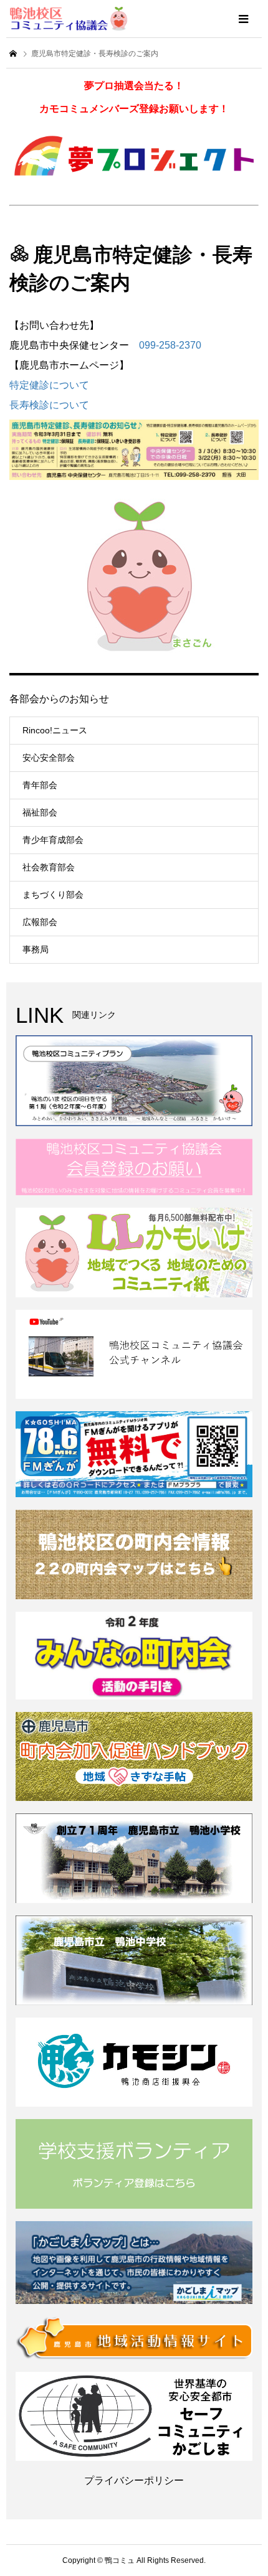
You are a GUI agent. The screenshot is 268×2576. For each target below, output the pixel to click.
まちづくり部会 (53, 895)
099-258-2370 (170, 345)
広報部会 (40, 922)
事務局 (36, 949)
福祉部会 (40, 812)
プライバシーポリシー (134, 2480)
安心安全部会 (49, 758)
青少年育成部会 (53, 840)
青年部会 (40, 785)
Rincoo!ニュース (55, 730)
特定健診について (49, 385)
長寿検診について (49, 405)
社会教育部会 (49, 867)
